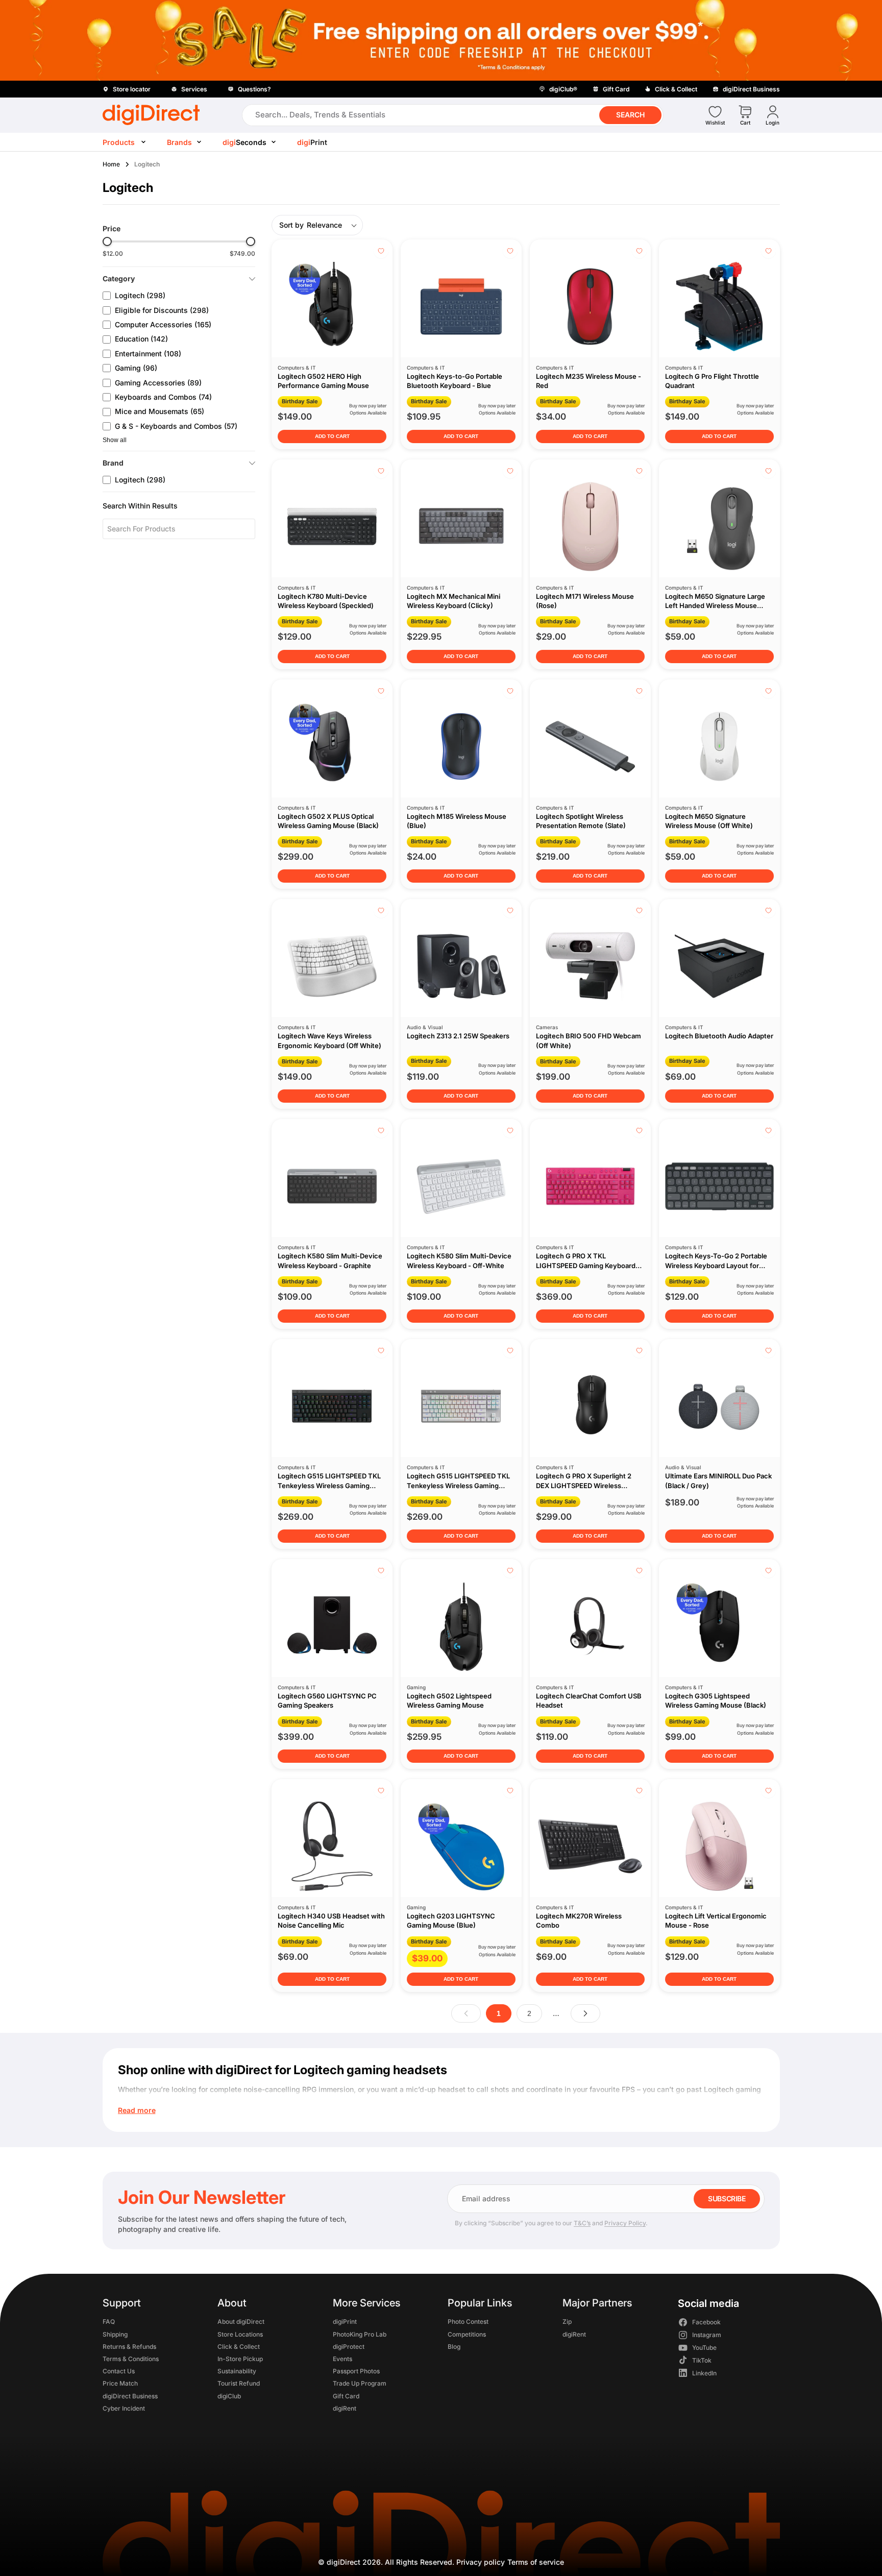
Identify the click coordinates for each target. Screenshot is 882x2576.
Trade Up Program (359, 2384)
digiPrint (344, 2322)
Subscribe (727, 2198)
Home (111, 164)
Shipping (115, 2334)
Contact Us (119, 2372)
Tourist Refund (239, 2384)
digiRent (344, 2408)
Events (342, 2359)
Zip (567, 2322)
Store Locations (240, 2334)
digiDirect (344, 2562)
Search (630, 115)
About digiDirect (241, 2322)
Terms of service (536, 2562)
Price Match (120, 2384)
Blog (454, 2347)
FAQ (109, 2322)
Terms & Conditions (131, 2359)
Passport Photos (356, 2372)
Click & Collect (239, 2347)
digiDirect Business (130, 2396)
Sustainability (237, 2372)
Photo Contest (468, 2322)
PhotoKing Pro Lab (359, 2334)
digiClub (229, 2396)
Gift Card (346, 2396)
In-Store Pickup (240, 2359)
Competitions (466, 2334)
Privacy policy (481, 2562)
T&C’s (582, 2223)
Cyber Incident (124, 2408)
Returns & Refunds (129, 2347)
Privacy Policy (625, 2223)
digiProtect (348, 2347)
